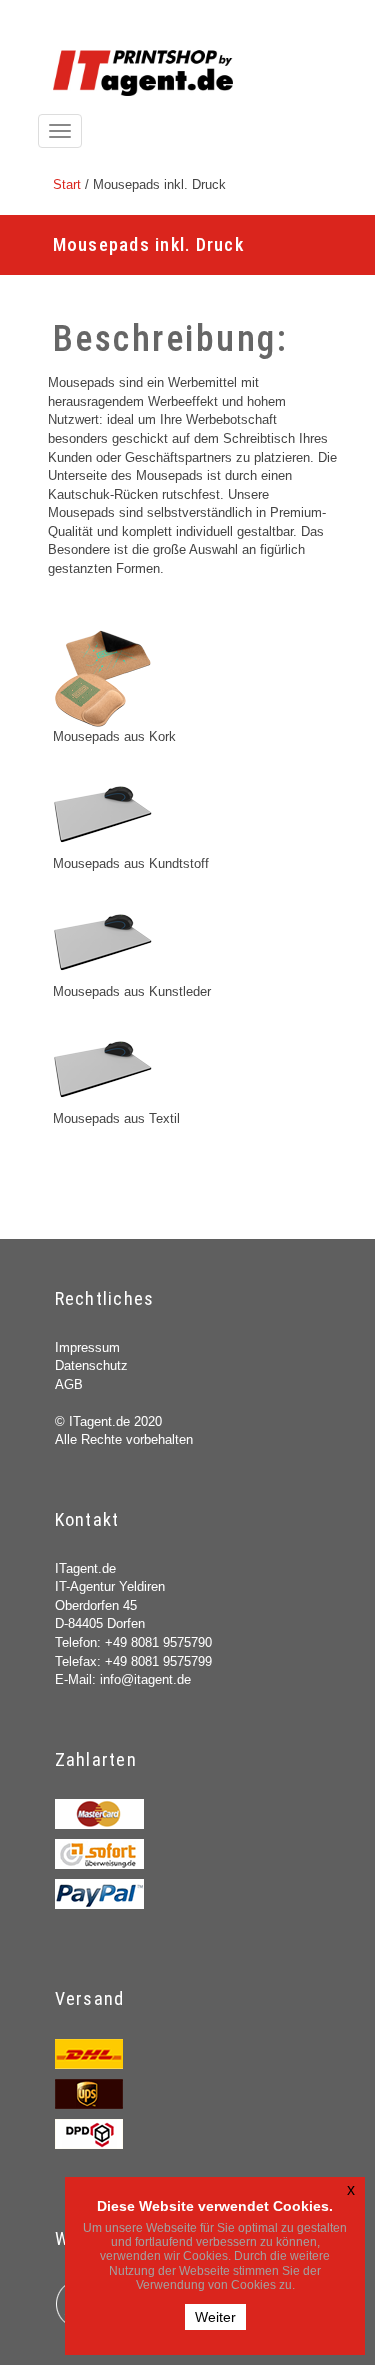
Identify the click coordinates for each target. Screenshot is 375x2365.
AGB (69, 1384)
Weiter (215, 2317)
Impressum (87, 1347)
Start (67, 184)
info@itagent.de (145, 1679)
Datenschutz (91, 1365)
